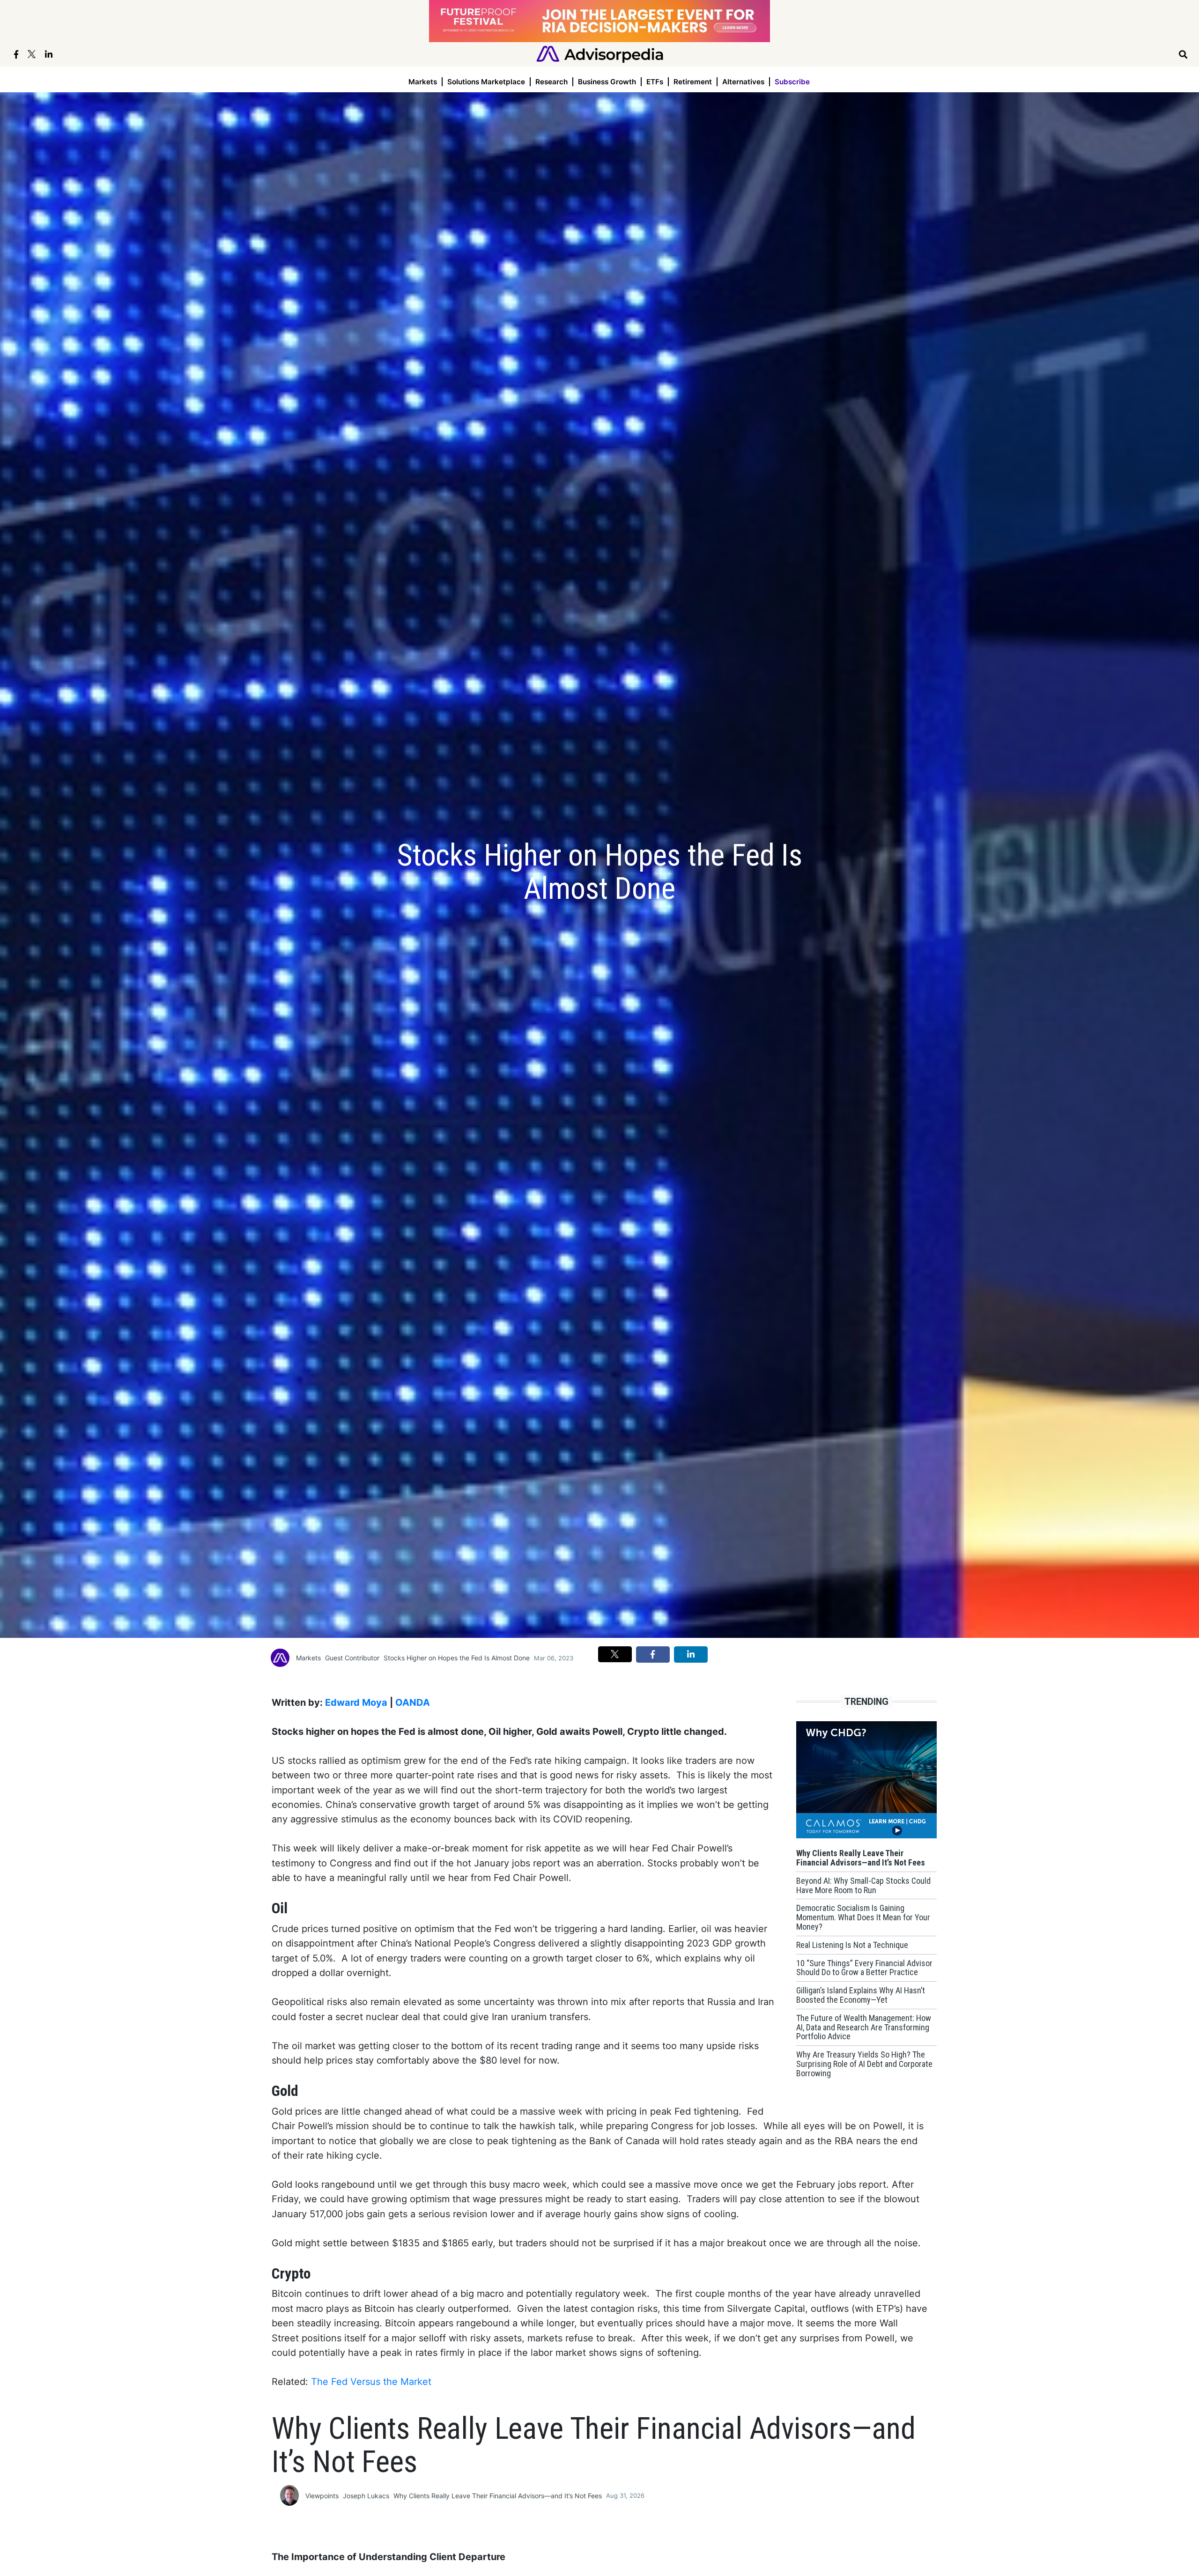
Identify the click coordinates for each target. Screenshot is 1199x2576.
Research (551, 82)
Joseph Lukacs (366, 2496)
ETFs (655, 82)
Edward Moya (356, 1703)
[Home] (600, 54)
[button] (615, 1654)
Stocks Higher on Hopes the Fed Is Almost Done (457, 1658)
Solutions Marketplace (486, 82)
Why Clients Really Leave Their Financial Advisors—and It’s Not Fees (498, 2496)
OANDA (413, 1703)
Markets (423, 82)
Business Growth (607, 82)
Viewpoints (322, 2496)
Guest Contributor (352, 1658)
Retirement (693, 82)
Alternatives (743, 82)
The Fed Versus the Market (371, 2382)
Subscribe (792, 82)
